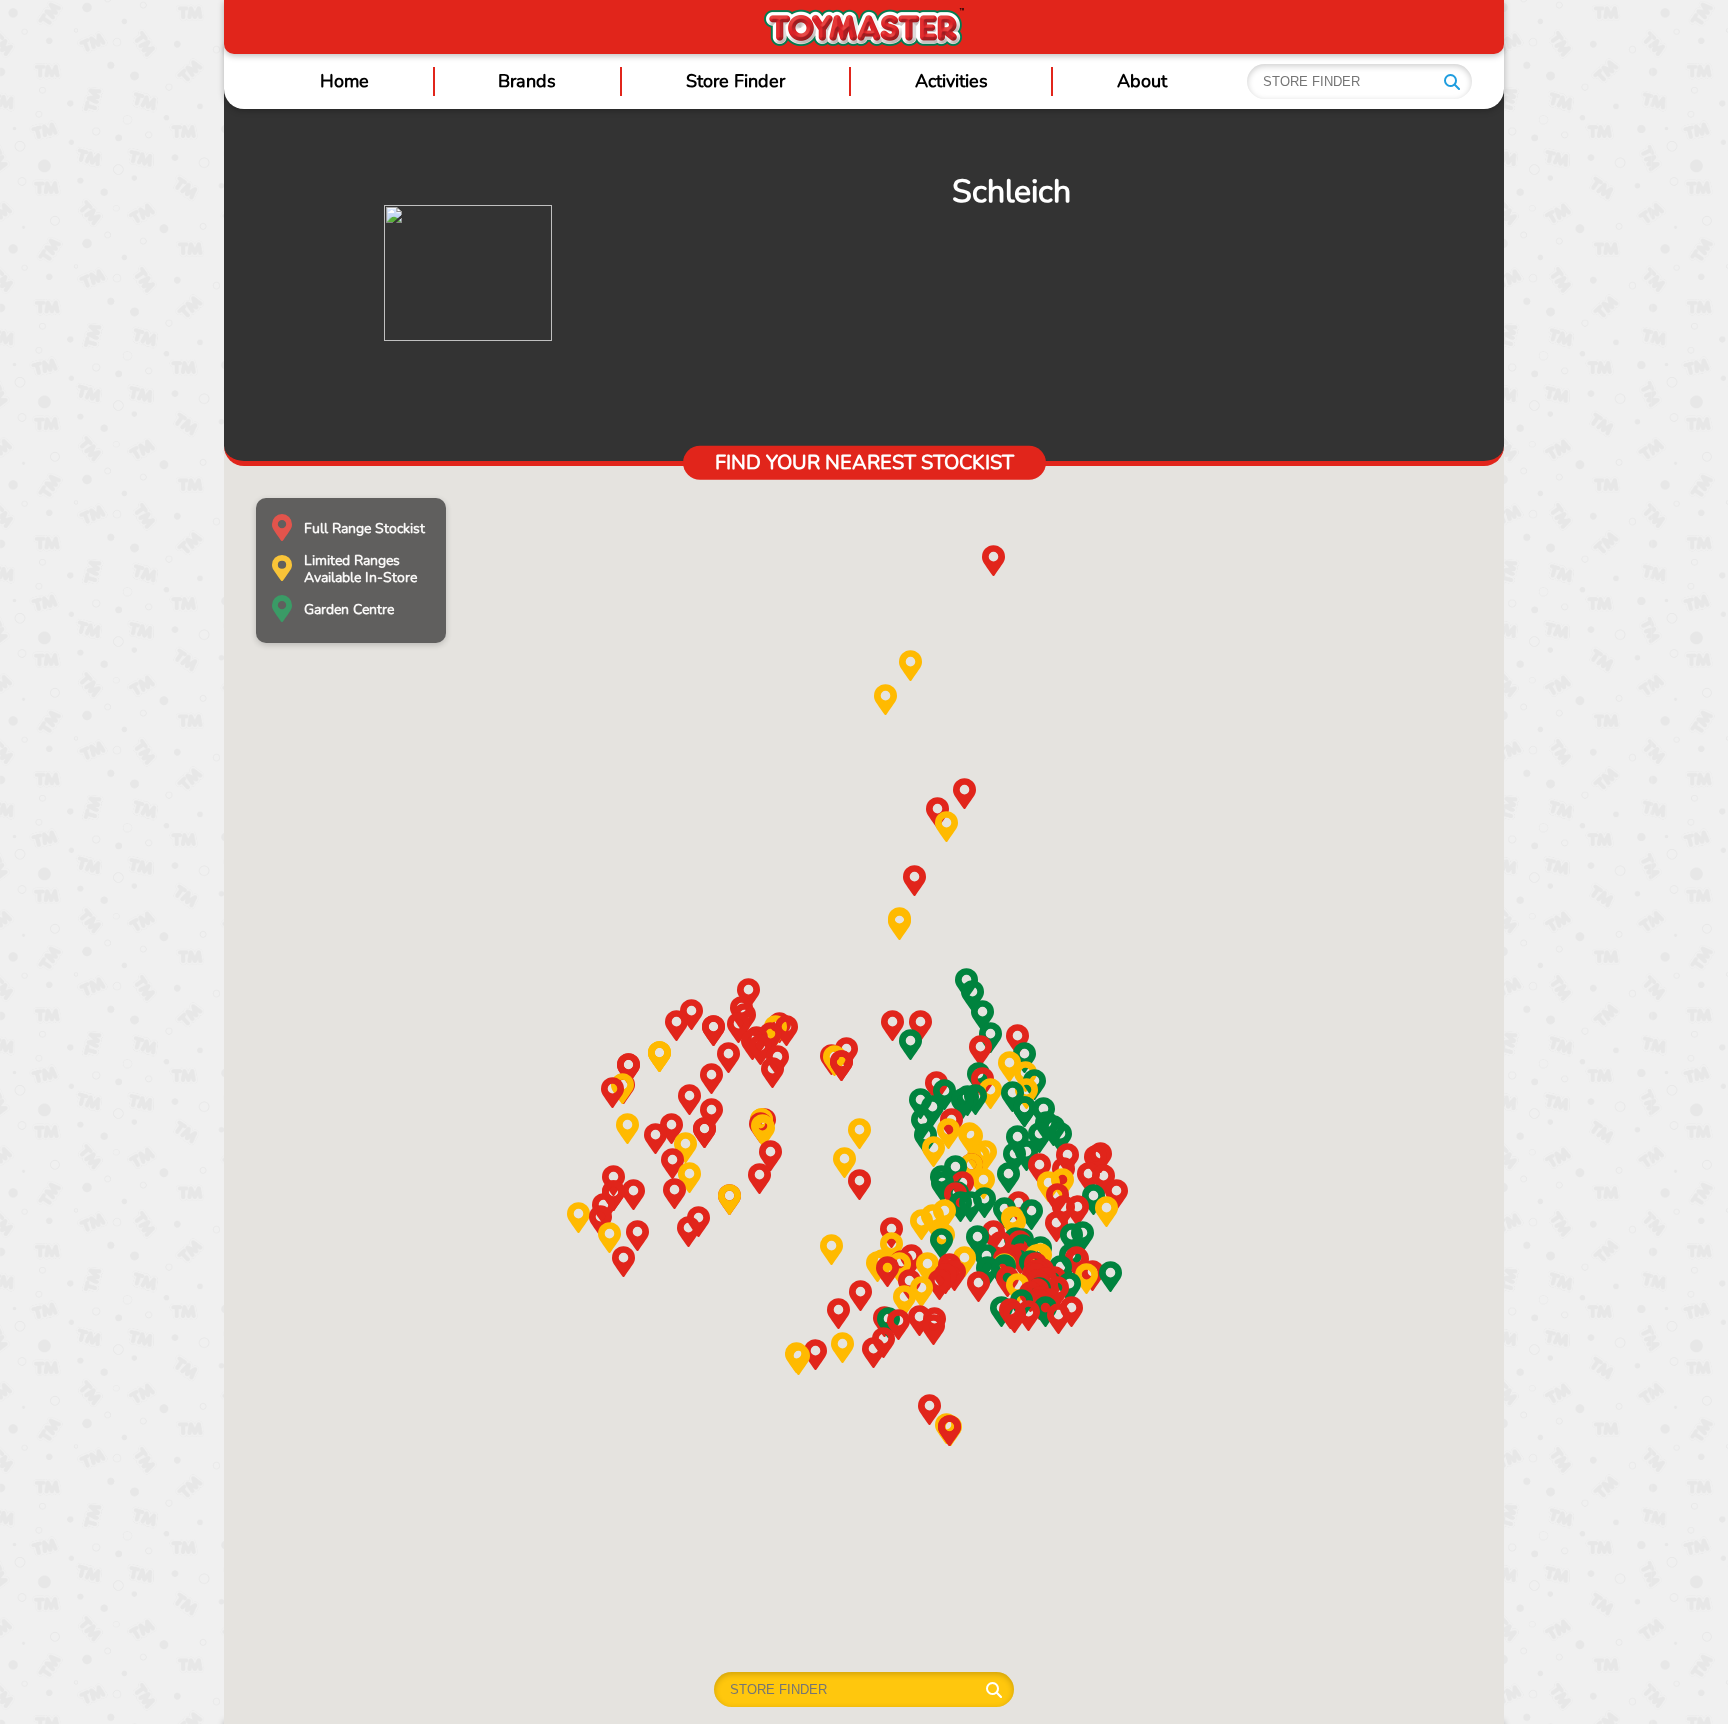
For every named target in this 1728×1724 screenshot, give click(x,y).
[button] (1017, 1039)
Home (344, 81)
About (1142, 81)
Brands (527, 81)
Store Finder (735, 81)
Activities (951, 81)
